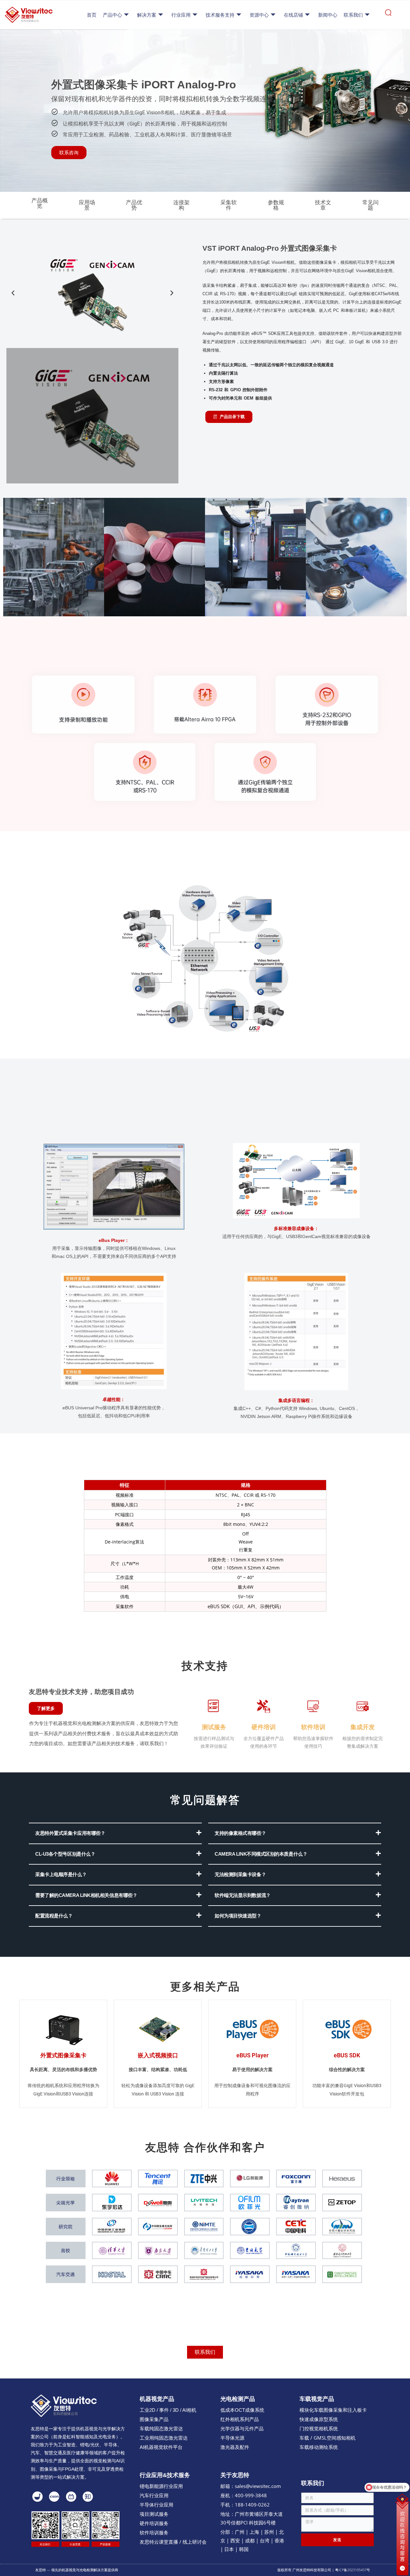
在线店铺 (293, 15)
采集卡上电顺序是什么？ (61, 1874)
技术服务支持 (220, 15)
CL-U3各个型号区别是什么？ (65, 1854)
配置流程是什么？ (54, 1916)
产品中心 (112, 15)
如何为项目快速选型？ (238, 1916)
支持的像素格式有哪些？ (240, 1833)
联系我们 (353, 15)
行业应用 (181, 15)
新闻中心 (328, 15)
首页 (92, 15)
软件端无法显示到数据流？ (243, 1895)
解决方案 (147, 15)
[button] (13, 293)
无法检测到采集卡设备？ (240, 1874)
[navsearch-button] (388, 15)
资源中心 (259, 15)
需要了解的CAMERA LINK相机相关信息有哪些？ (86, 1895)
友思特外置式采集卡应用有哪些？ (70, 1833)
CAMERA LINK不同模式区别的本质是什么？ (261, 1854)
